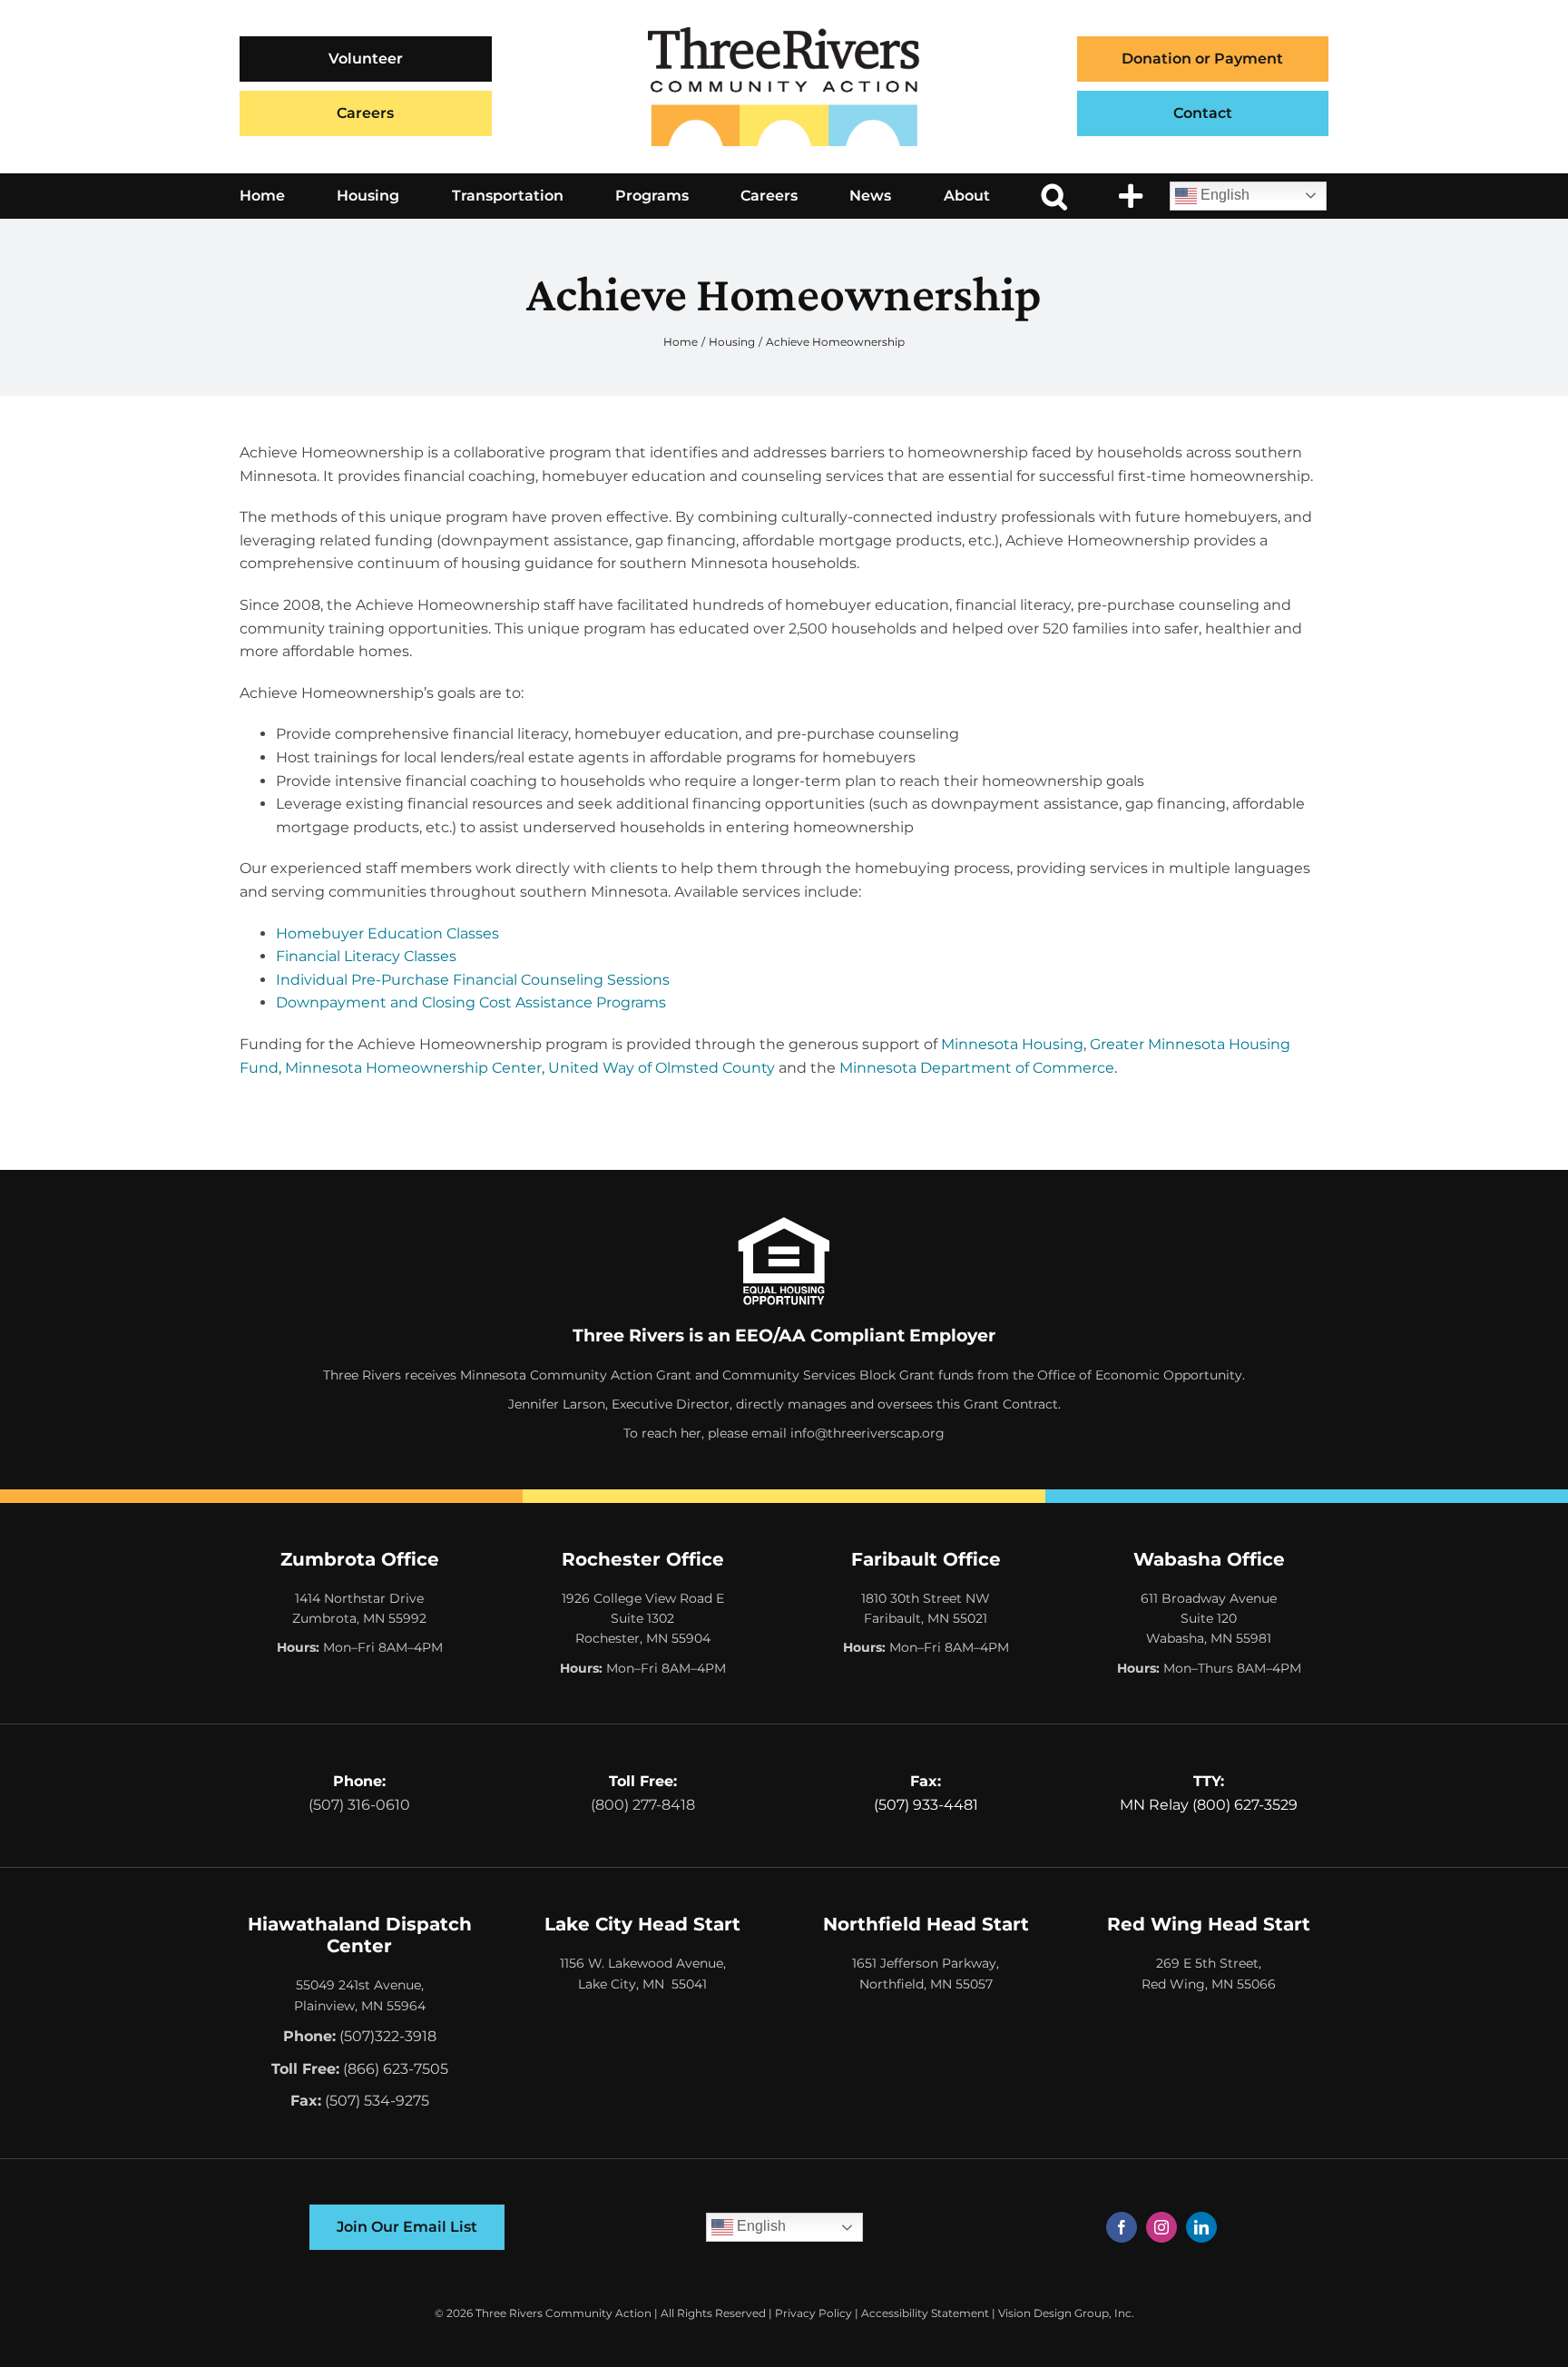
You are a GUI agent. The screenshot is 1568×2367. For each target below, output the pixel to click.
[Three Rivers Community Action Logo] (784, 34)
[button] (1054, 196)
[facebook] (1122, 2227)
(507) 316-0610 (359, 1805)
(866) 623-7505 (396, 2069)
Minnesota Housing (1012, 1044)
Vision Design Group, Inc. (1066, 2313)
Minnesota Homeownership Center (413, 1068)
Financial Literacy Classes (366, 956)
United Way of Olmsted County (661, 1068)
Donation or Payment (1202, 59)
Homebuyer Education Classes (387, 933)
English (1223, 195)
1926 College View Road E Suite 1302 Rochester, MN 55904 (643, 1619)
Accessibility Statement (925, 2313)
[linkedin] (1201, 2227)
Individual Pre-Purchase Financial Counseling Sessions (473, 980)
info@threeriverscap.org (867, 1433)
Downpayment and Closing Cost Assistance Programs (471, 1002)
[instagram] (1161, 2227)
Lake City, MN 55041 (642, 1984)
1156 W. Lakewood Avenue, (643, 1963)
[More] (1131, 196)
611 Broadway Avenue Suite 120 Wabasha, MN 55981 (1209, 1619)
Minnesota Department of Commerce (977, 1068)
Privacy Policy (813, 2313)
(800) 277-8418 (643, 1805)
